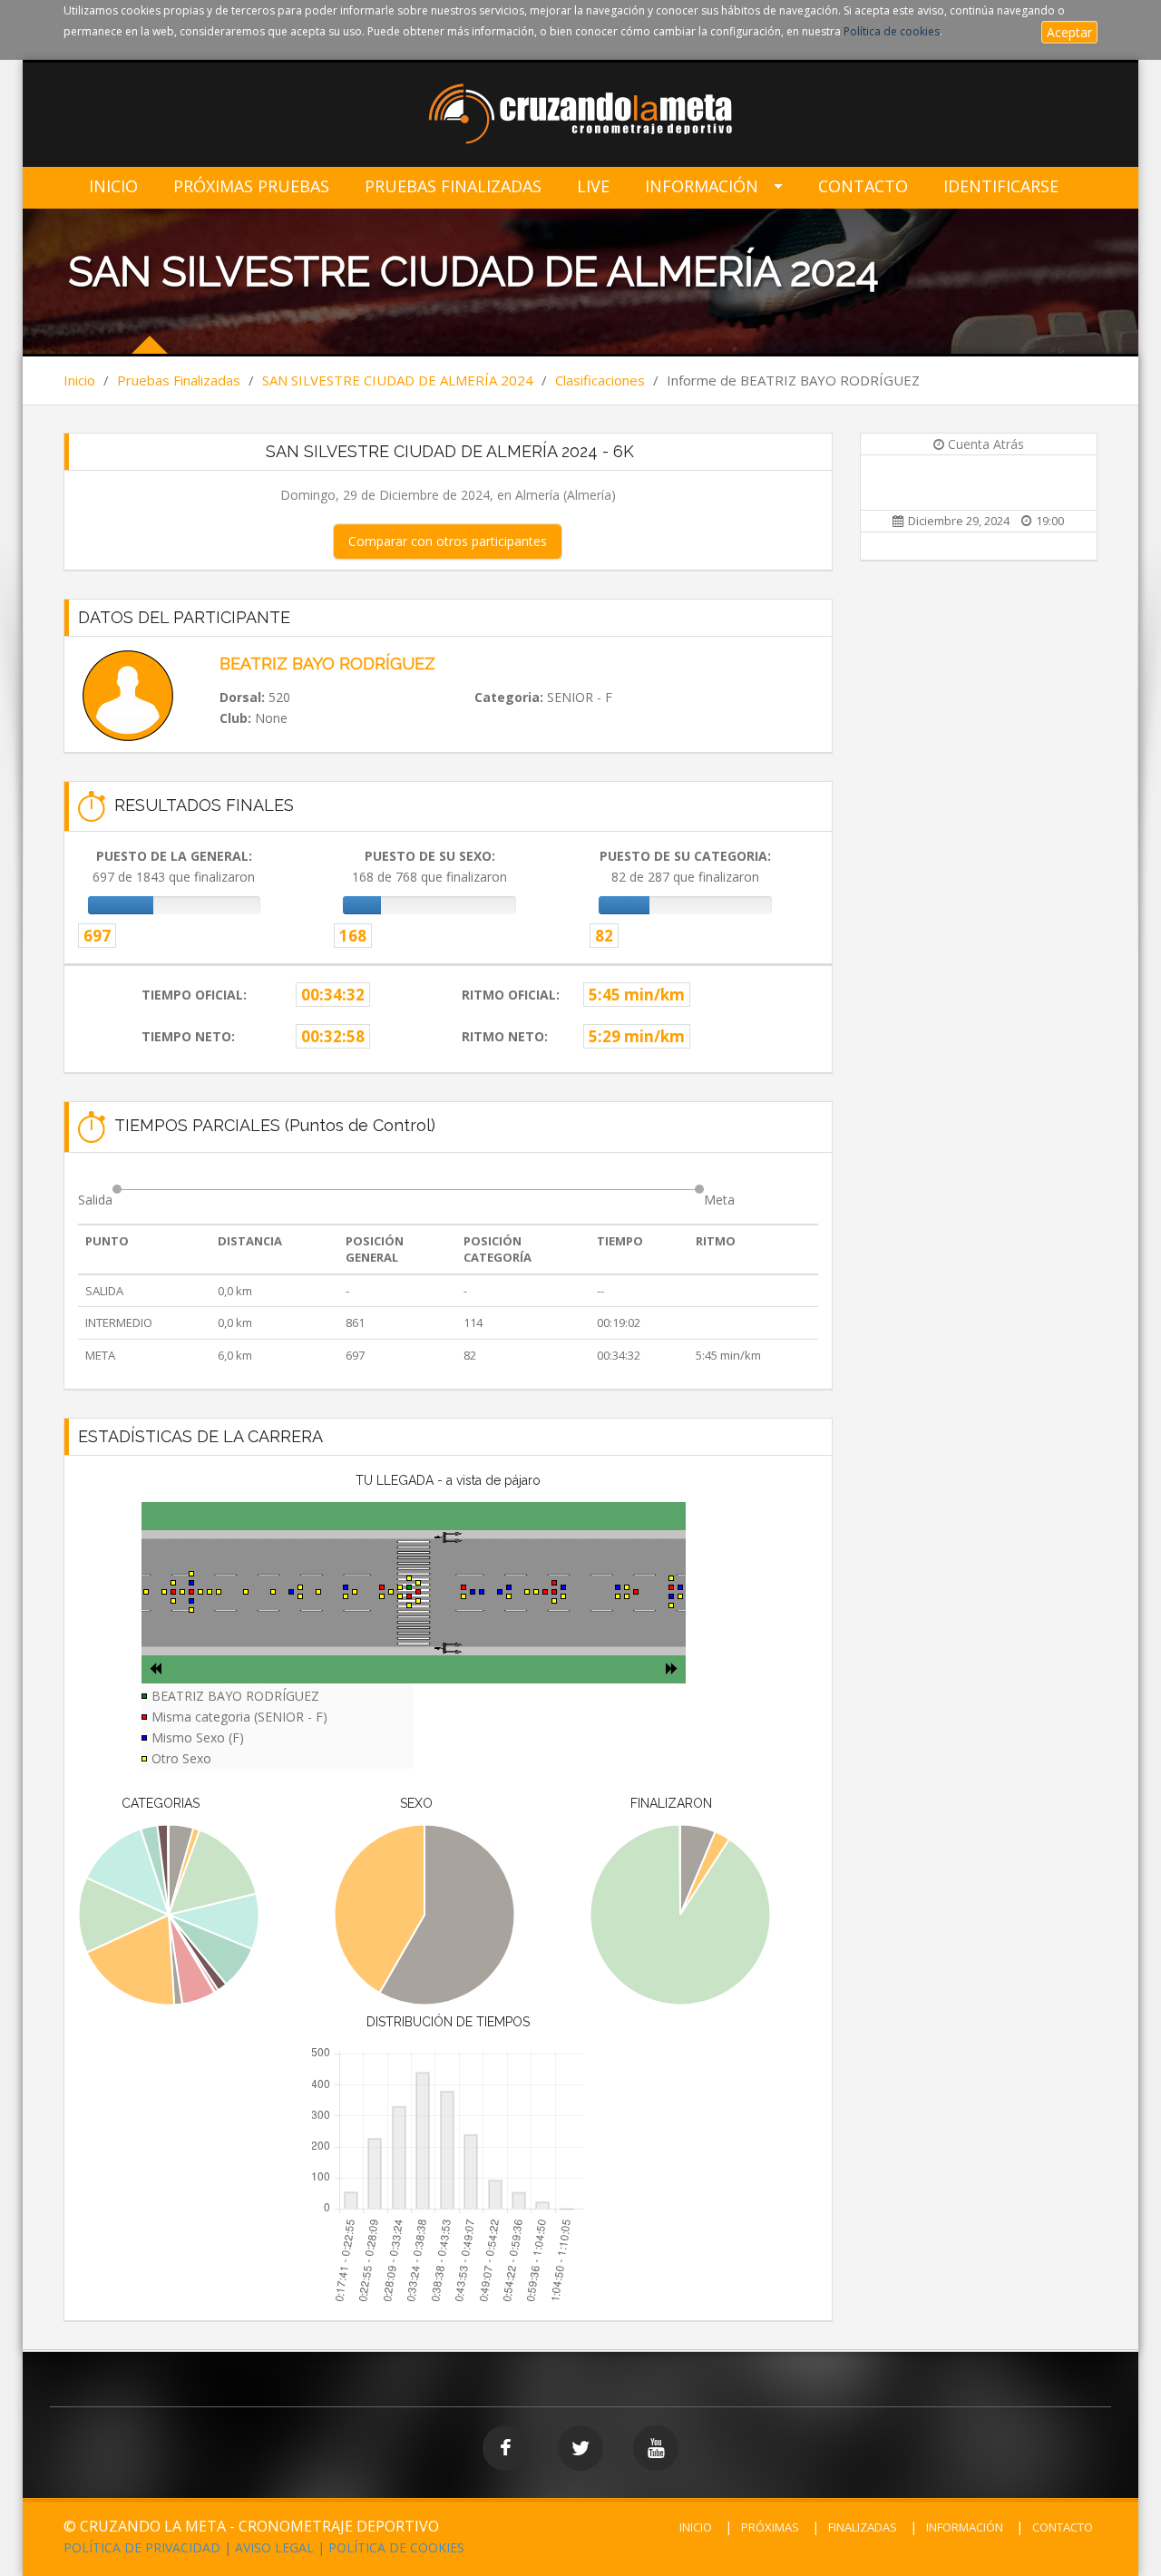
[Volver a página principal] (581, 116)
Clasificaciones (600, 380)
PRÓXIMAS (770, 2527)
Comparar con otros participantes (448, 541)
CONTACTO (1063, 2527)
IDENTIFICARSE (1001, 186)
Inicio (113, 186)
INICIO (696, 2527)
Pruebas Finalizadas (453, 186)
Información (702, 186)
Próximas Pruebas (251, 186)
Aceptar (1069, 32)
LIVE (593, 186)
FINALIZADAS (863, 2527)
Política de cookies (892, 31)
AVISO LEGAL (274, 2547)
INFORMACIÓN (965, 2527)
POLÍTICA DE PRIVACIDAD (142, 2547)
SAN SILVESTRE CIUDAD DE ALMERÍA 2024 (398, 380)
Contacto (863, 186)
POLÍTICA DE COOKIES (396, 2547)
